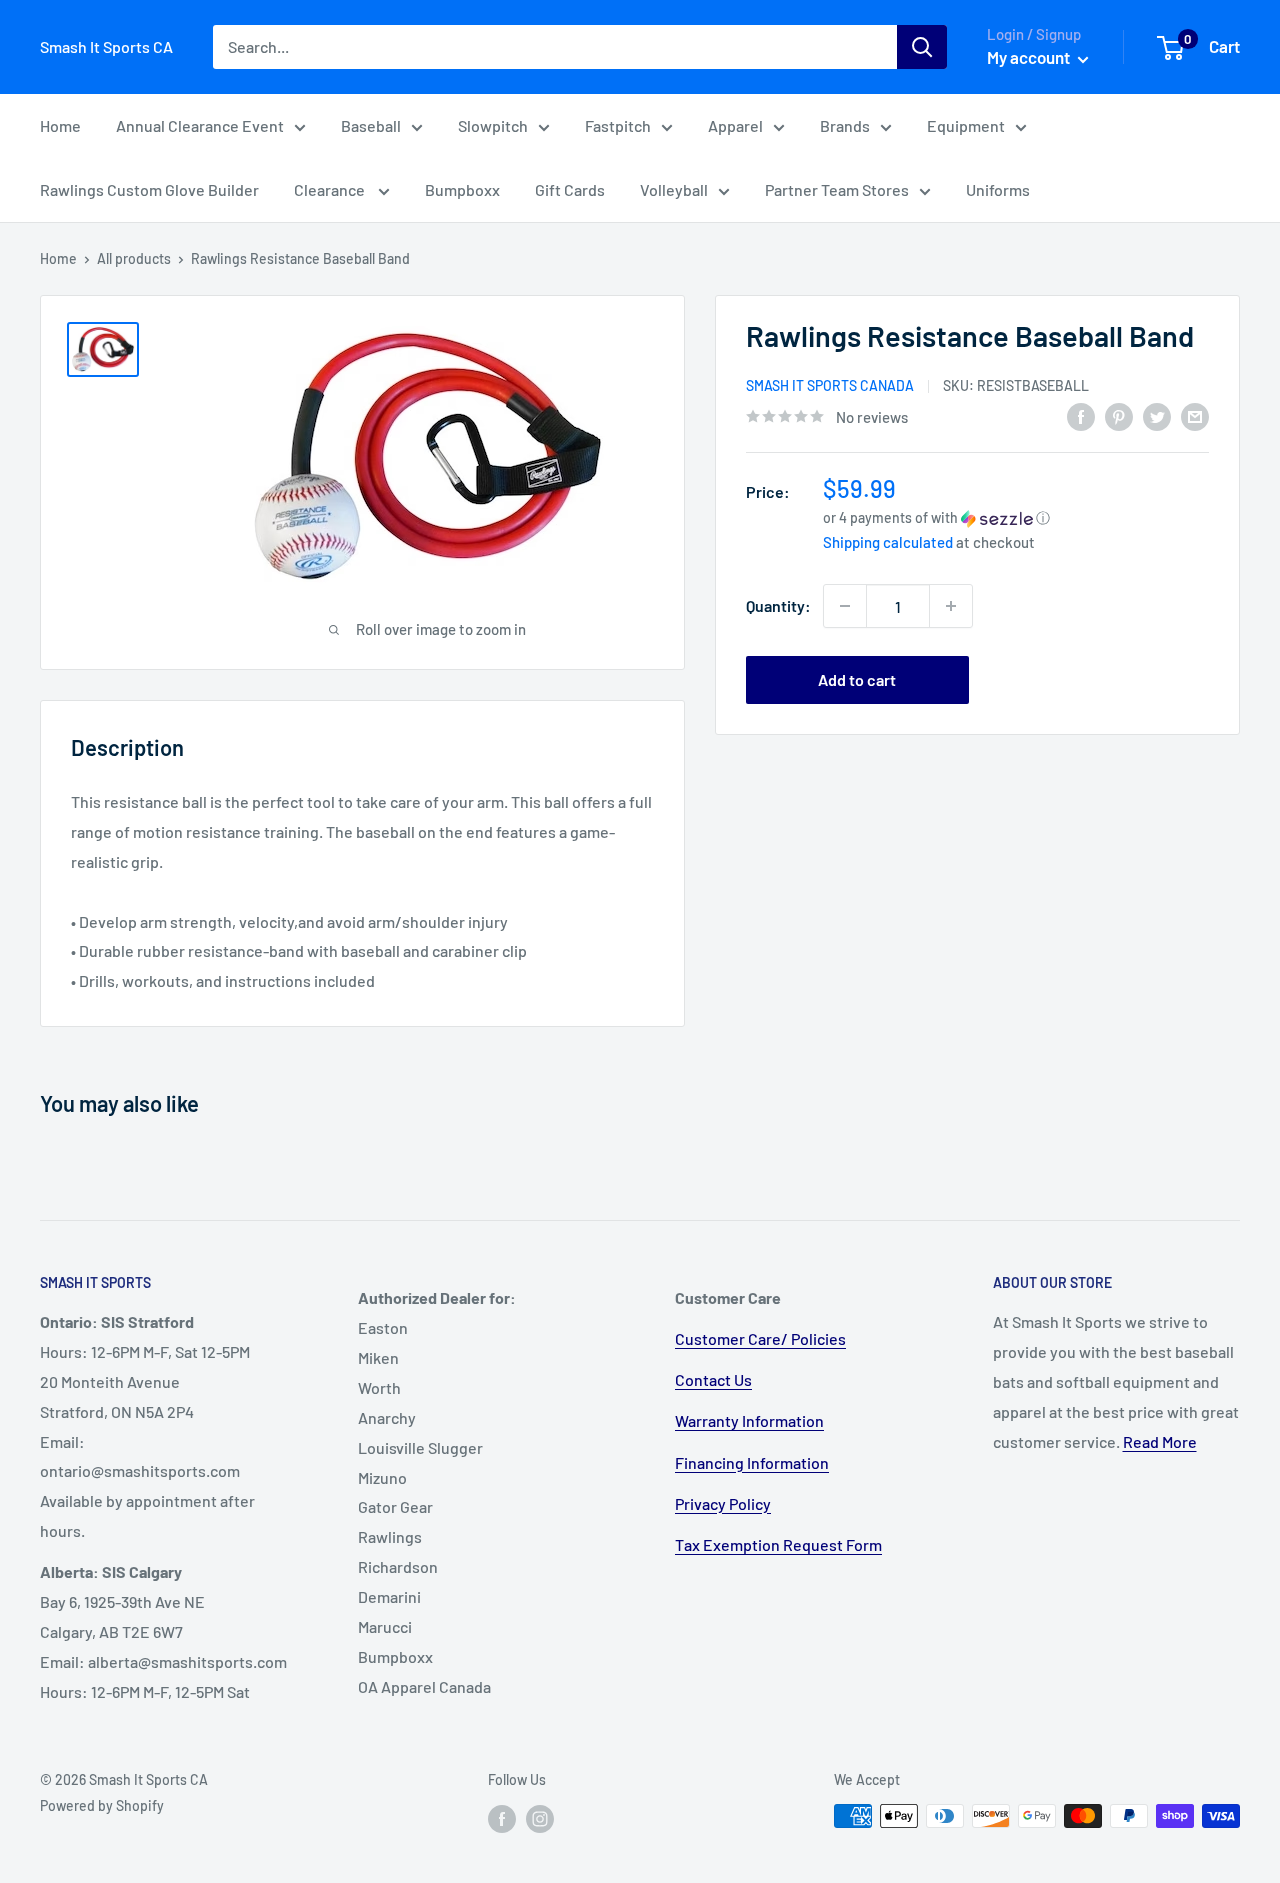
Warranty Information (749, 1420)
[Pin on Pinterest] (1119, 415)
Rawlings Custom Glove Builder (149, 189)
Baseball (371, 125)
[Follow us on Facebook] (502, 1818)
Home (60, 125)
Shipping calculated (888, 542)
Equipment (966, 125)
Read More (1160, 1441)
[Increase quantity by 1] (951, 606)
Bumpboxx (462, 189)
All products (134, 258)
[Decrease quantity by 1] (845, 606)
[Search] (922, 47)
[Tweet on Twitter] (1157, 415)
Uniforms (998, 189)
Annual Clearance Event (200, 125)
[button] (1016, 517)
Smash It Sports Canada (830, 385)
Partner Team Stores (837, 189)
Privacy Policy (723, 1503)
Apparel (735, 125)
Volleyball (674, 189)
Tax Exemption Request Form (778, 1544)
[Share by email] (1195, 415)
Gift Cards (570, 189)
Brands (845, 125)
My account (1030, 57)
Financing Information (752, 1462)
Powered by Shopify (102, 1805)
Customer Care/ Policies (760, 1338)
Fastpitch (618, 125)
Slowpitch (493, 125)
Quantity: (778, 606)
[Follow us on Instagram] (540, 1818)
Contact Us (713, 1379)
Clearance (331, 189)
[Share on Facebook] (1081, 415)
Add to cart (857, 679)
